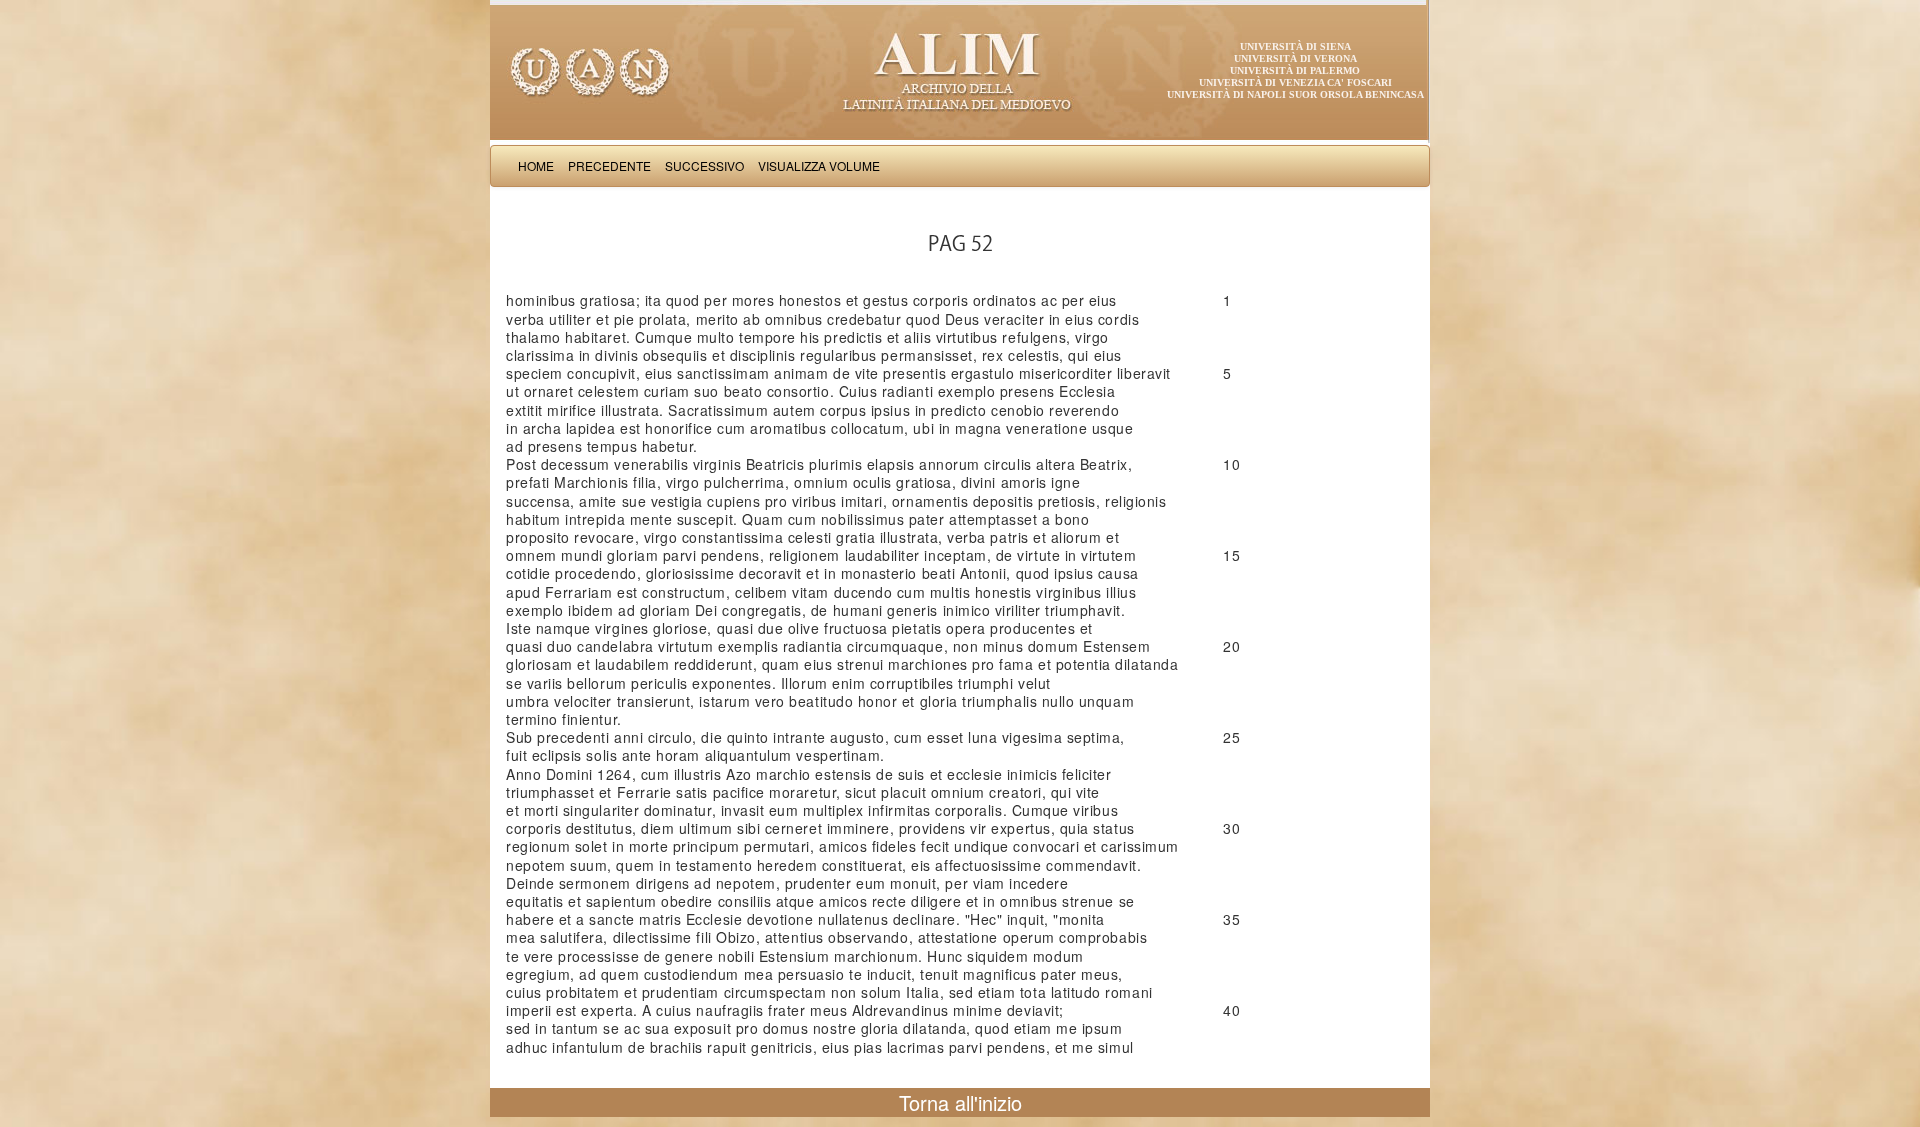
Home (536, 165)
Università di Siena (1295, 46)
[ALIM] (960, 70)
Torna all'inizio (960, 1102)
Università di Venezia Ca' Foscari (1295, 82)
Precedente (609, 165)
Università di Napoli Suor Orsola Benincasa (1295, 94)
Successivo (704, 165)
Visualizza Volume (819, 165)
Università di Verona (1295, 58)
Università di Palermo (1295, 70)
